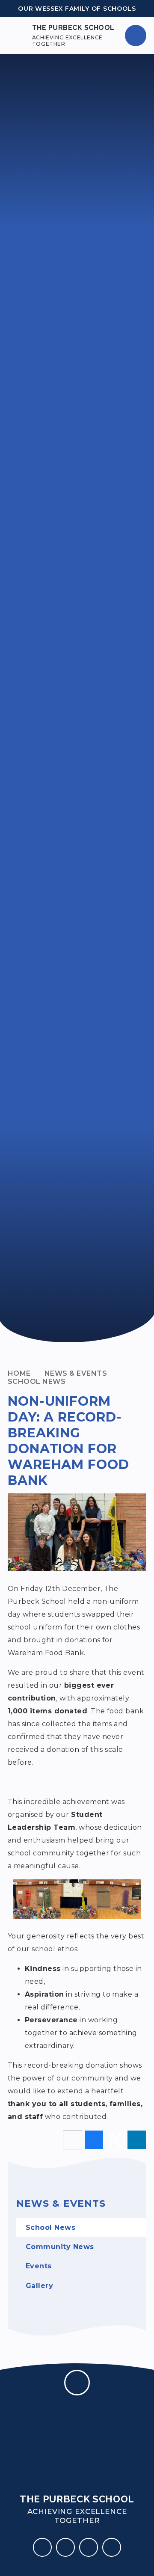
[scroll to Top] (77, 2383)
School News (37, 1381)
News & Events (76, 1373)
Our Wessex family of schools (77, 9)
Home (19, 1373)
